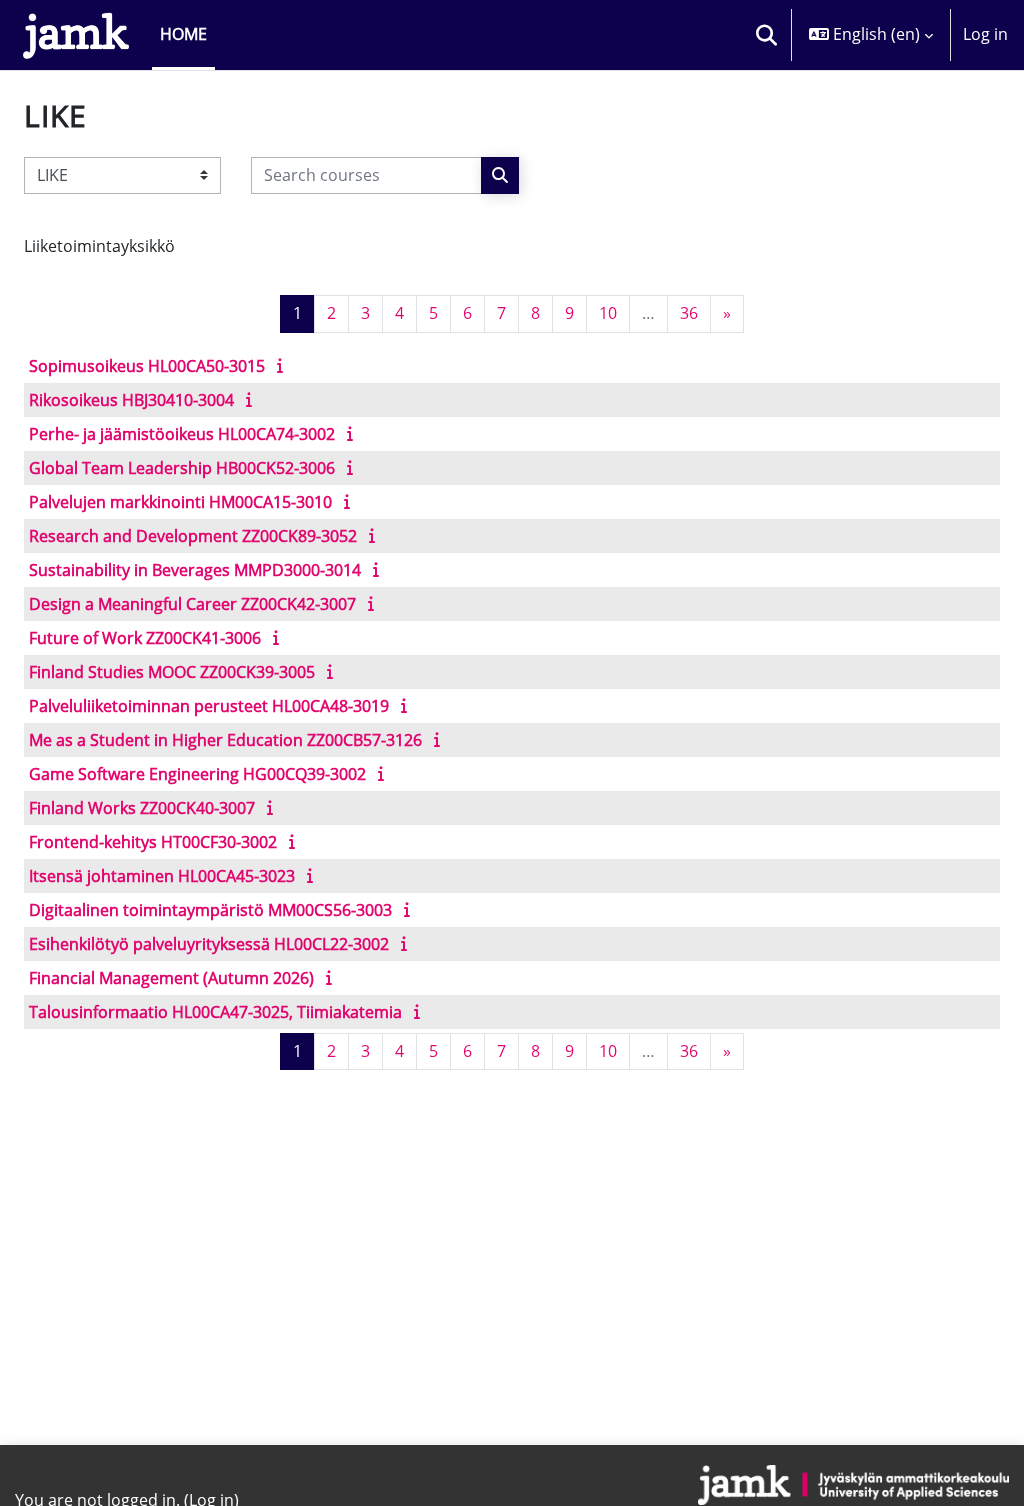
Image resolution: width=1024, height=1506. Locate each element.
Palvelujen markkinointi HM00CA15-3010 (180, 502)
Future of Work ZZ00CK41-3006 (145, 638)
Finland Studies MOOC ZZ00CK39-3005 (172, 672)
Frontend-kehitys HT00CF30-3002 (153, 842)
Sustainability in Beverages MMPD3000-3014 (195, 570)
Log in (985, 34)
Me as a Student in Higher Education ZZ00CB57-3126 (225, 740)
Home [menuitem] (183, 34)
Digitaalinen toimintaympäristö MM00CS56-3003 (210, 910)
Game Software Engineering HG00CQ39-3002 (197, 774)
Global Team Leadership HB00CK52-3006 (182, 468)
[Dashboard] (76, 35)
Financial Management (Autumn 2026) (171, 978)
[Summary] (284, 365)
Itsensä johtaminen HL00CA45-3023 (162, 876)
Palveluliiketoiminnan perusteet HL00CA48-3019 (209, 706)
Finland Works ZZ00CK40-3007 (142, 808)
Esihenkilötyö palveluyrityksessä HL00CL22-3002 (209, 944)
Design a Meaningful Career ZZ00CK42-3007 (192, 604)
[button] (766, 35)
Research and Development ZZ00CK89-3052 (193, 536)
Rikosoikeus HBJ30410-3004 (131, 400)
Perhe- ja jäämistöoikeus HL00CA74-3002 (182, 434)
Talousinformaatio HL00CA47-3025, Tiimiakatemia (215, 1012)
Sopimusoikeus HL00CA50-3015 (147, 366)
